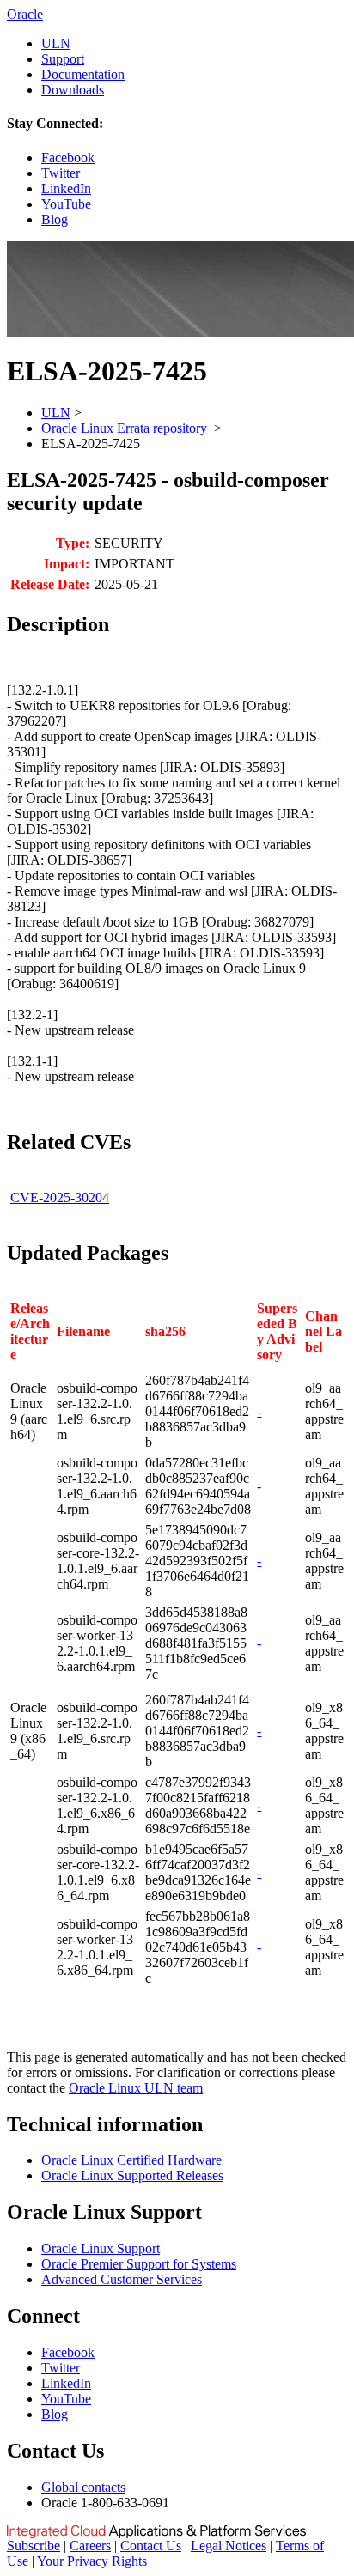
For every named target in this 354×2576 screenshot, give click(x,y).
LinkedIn (66, 188)
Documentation (83, 74)
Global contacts (83, 2487)
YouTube (66, 204)
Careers (90, 2546)
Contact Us (151, 2546)
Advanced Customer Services (122, 2279)
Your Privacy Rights (92, 2561)
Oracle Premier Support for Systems (139, 2264)
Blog (55, 219)
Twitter (61, 173)
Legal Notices (229, 2546)
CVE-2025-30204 (60, 1197)
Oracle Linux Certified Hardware (131, 2160)
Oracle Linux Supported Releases (132, 2175)
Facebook (68, 158)
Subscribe (34, 2546)
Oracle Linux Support (101, 2248)
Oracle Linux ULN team (136, 2088)
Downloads (73, 90)
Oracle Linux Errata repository (126, 428)
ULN (56, 43)
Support (63, 59)
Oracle (25, 14)
